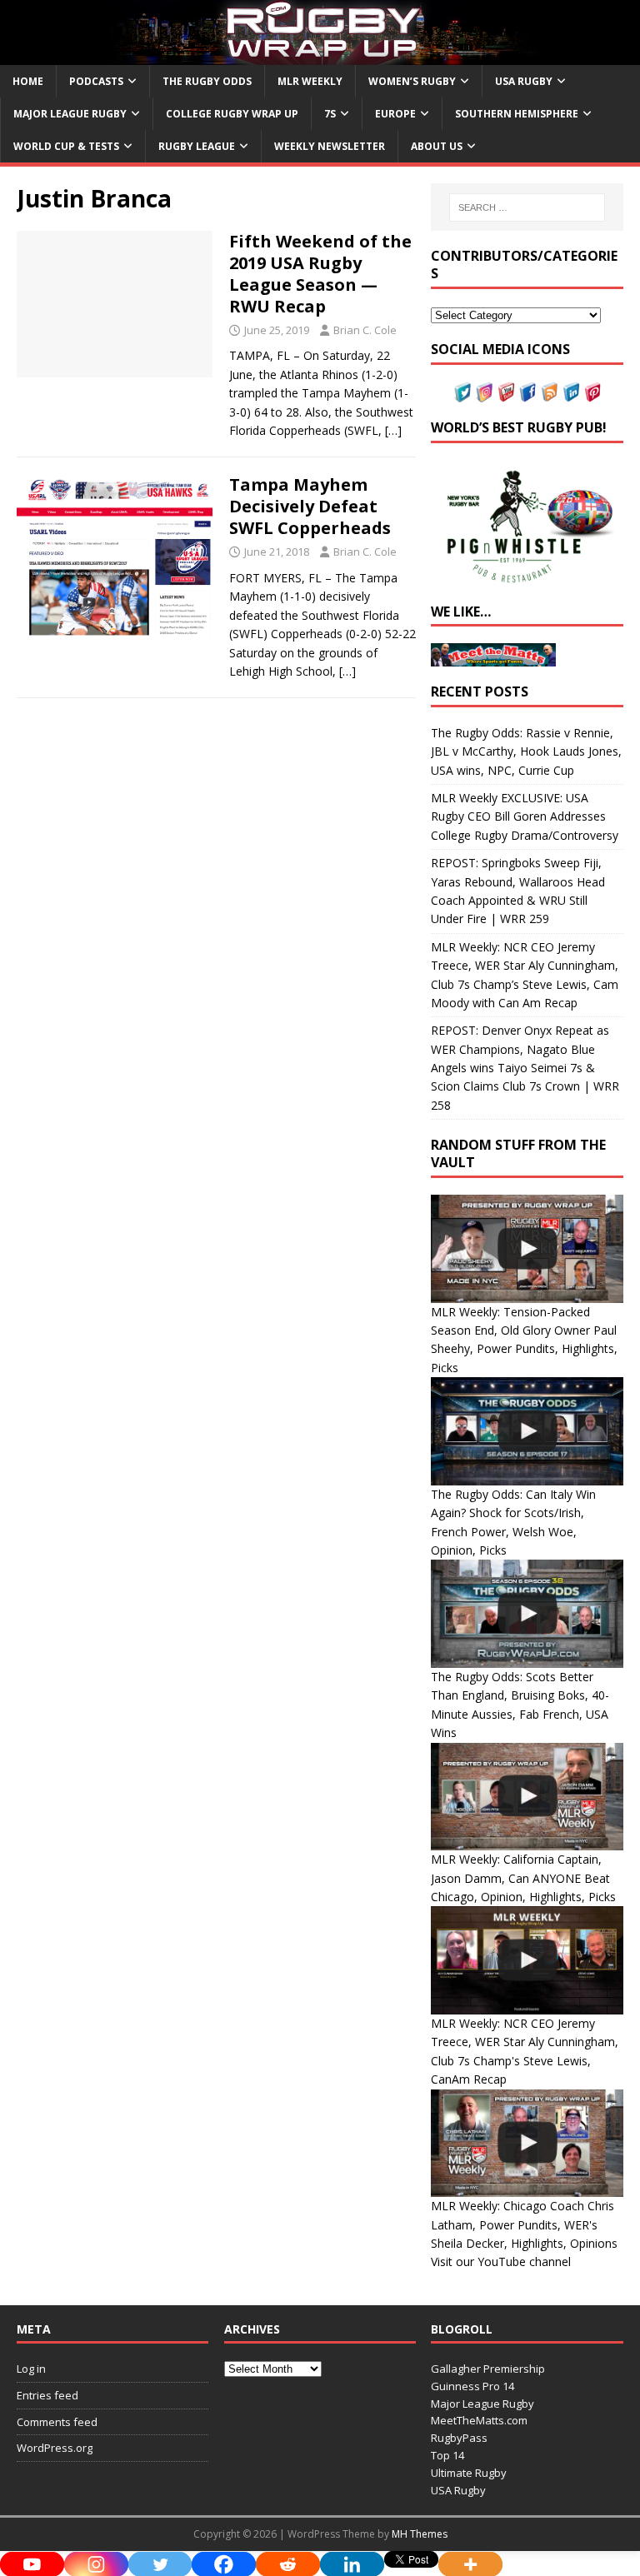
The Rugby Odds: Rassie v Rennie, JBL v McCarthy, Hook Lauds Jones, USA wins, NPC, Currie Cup (526, 751)
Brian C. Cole (365, 330)
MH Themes (420, 2534)
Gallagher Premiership (488, 2369)
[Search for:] (527, 207)
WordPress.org (55, 2448)
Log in (31, 2369)
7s (330, 114)
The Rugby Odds (207, 81)
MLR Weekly (310, 81)
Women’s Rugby (412, 81)
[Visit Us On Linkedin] (571, 393)
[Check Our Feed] (549, 393)
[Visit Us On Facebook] (527, 393)
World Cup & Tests (66, 146)
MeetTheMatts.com (479, 2420)
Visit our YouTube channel (501, 2261)
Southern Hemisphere (517, 114)
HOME (28, 81)
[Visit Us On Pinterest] (592, 393)
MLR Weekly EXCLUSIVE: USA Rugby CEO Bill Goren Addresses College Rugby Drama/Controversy (525, 816)
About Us (437, 146)
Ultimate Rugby (469, 2473)
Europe (395, 114)
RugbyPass (459, 2438)
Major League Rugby (70, 114)
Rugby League (197, 146)
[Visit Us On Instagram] (484, 393)
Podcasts (96, 81)
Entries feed (47, 2395)
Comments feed (57, 2422)
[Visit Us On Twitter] (462, 393)
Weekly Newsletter (330, 146)
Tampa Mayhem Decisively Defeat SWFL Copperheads (310, 506)
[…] (393, 430)
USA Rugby (524, 81)
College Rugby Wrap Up (232, 114)
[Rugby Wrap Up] (320, 55)
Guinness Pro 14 (472, 2386)
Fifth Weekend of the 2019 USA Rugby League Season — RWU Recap (320, 274)
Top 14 (447, 2455)
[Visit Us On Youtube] (506, 393)
